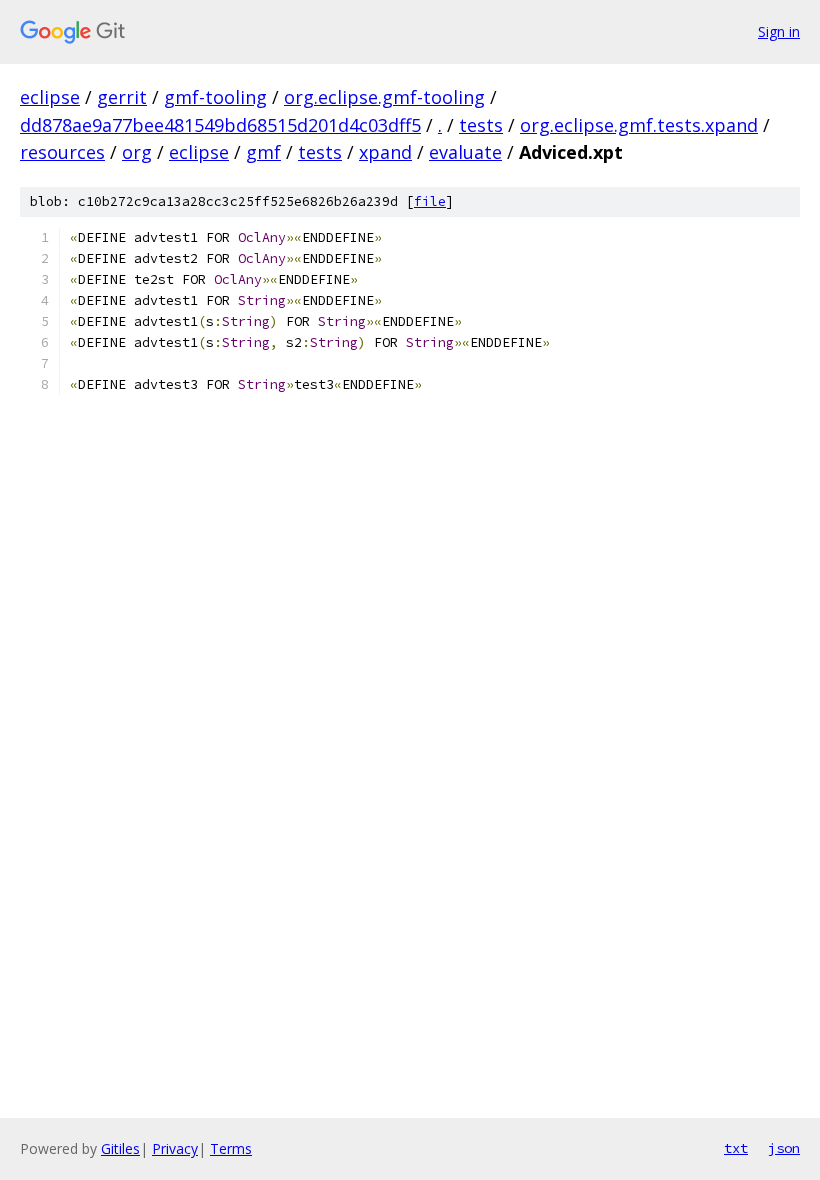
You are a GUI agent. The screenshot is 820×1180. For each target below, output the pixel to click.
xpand (385, 152)
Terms (231, 1148)
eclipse (50, 97)
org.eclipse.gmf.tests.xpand (639, 125)
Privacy (175, 1148)
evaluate (465, 152)
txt (736, 1148)
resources (62, 152)
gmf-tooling (215, 97)
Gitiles (120, 1148)
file (430, 201)
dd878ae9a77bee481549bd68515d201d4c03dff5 (220, 125)
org (137, 152)
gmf (263, 152)
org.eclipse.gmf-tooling (384, 97)
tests (481, 125)
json (784, 1148)
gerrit (122, 97)
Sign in (779, 31)
